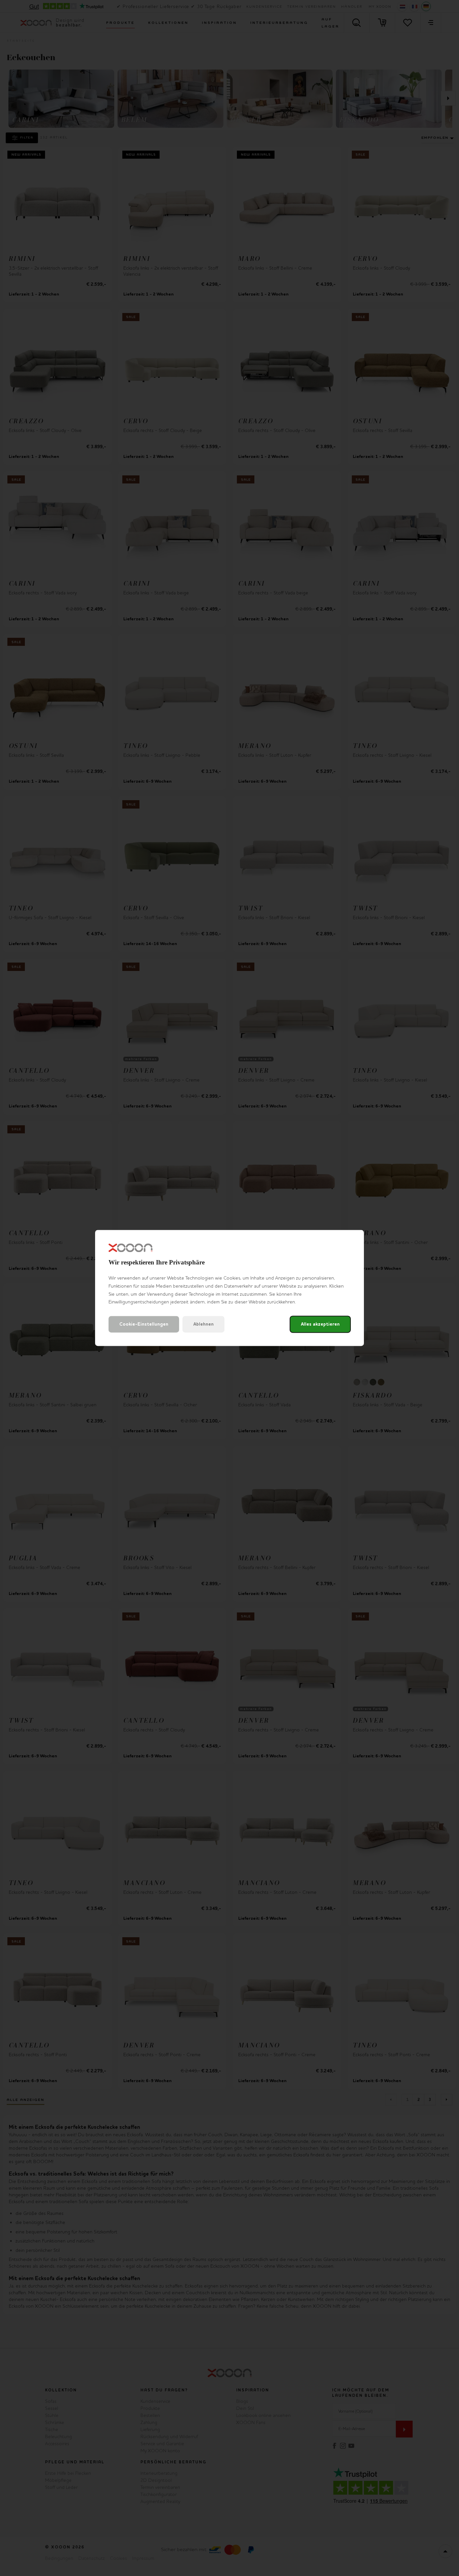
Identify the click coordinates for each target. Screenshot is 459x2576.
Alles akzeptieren (320, 1324)
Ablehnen (203, 1324)
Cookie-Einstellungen (144, 1324)
